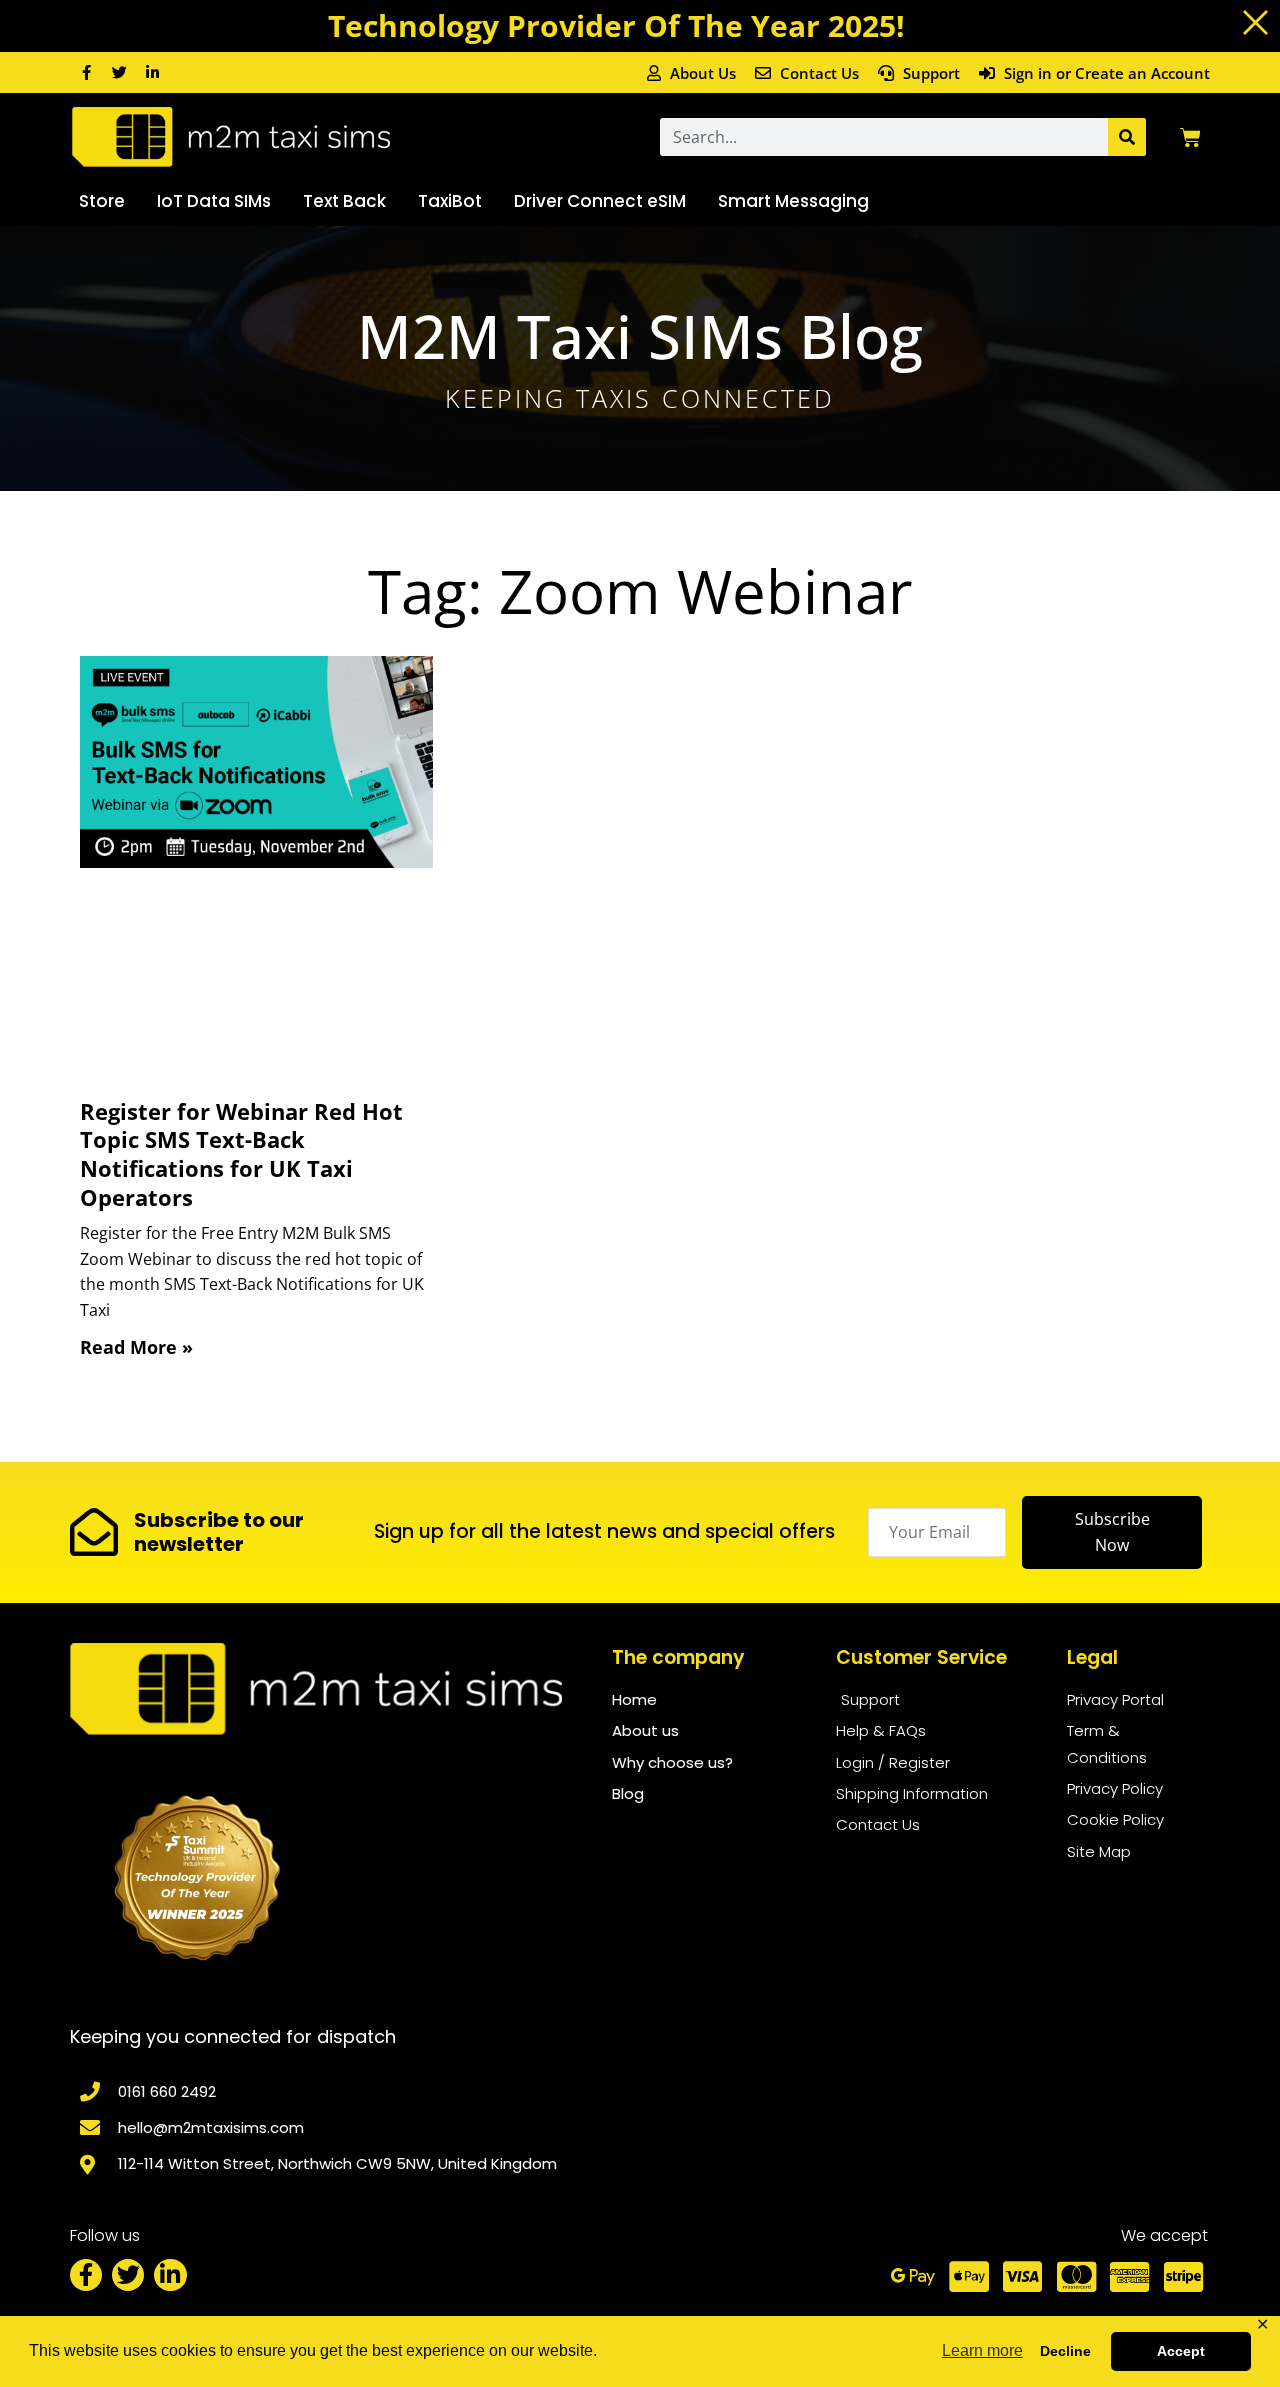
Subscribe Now (1112, 1532)
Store (102, 201)
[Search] (1127, 137)
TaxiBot (450, 201)
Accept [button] (1181, 2351)
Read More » (136, 1347)
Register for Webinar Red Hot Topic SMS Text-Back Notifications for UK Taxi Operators (241, 1154)
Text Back (344, 201)
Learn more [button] (982, 2350)
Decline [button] (1065, 2351)
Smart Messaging (793, 201)
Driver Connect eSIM (600, 201)
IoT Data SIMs (214, 201)
